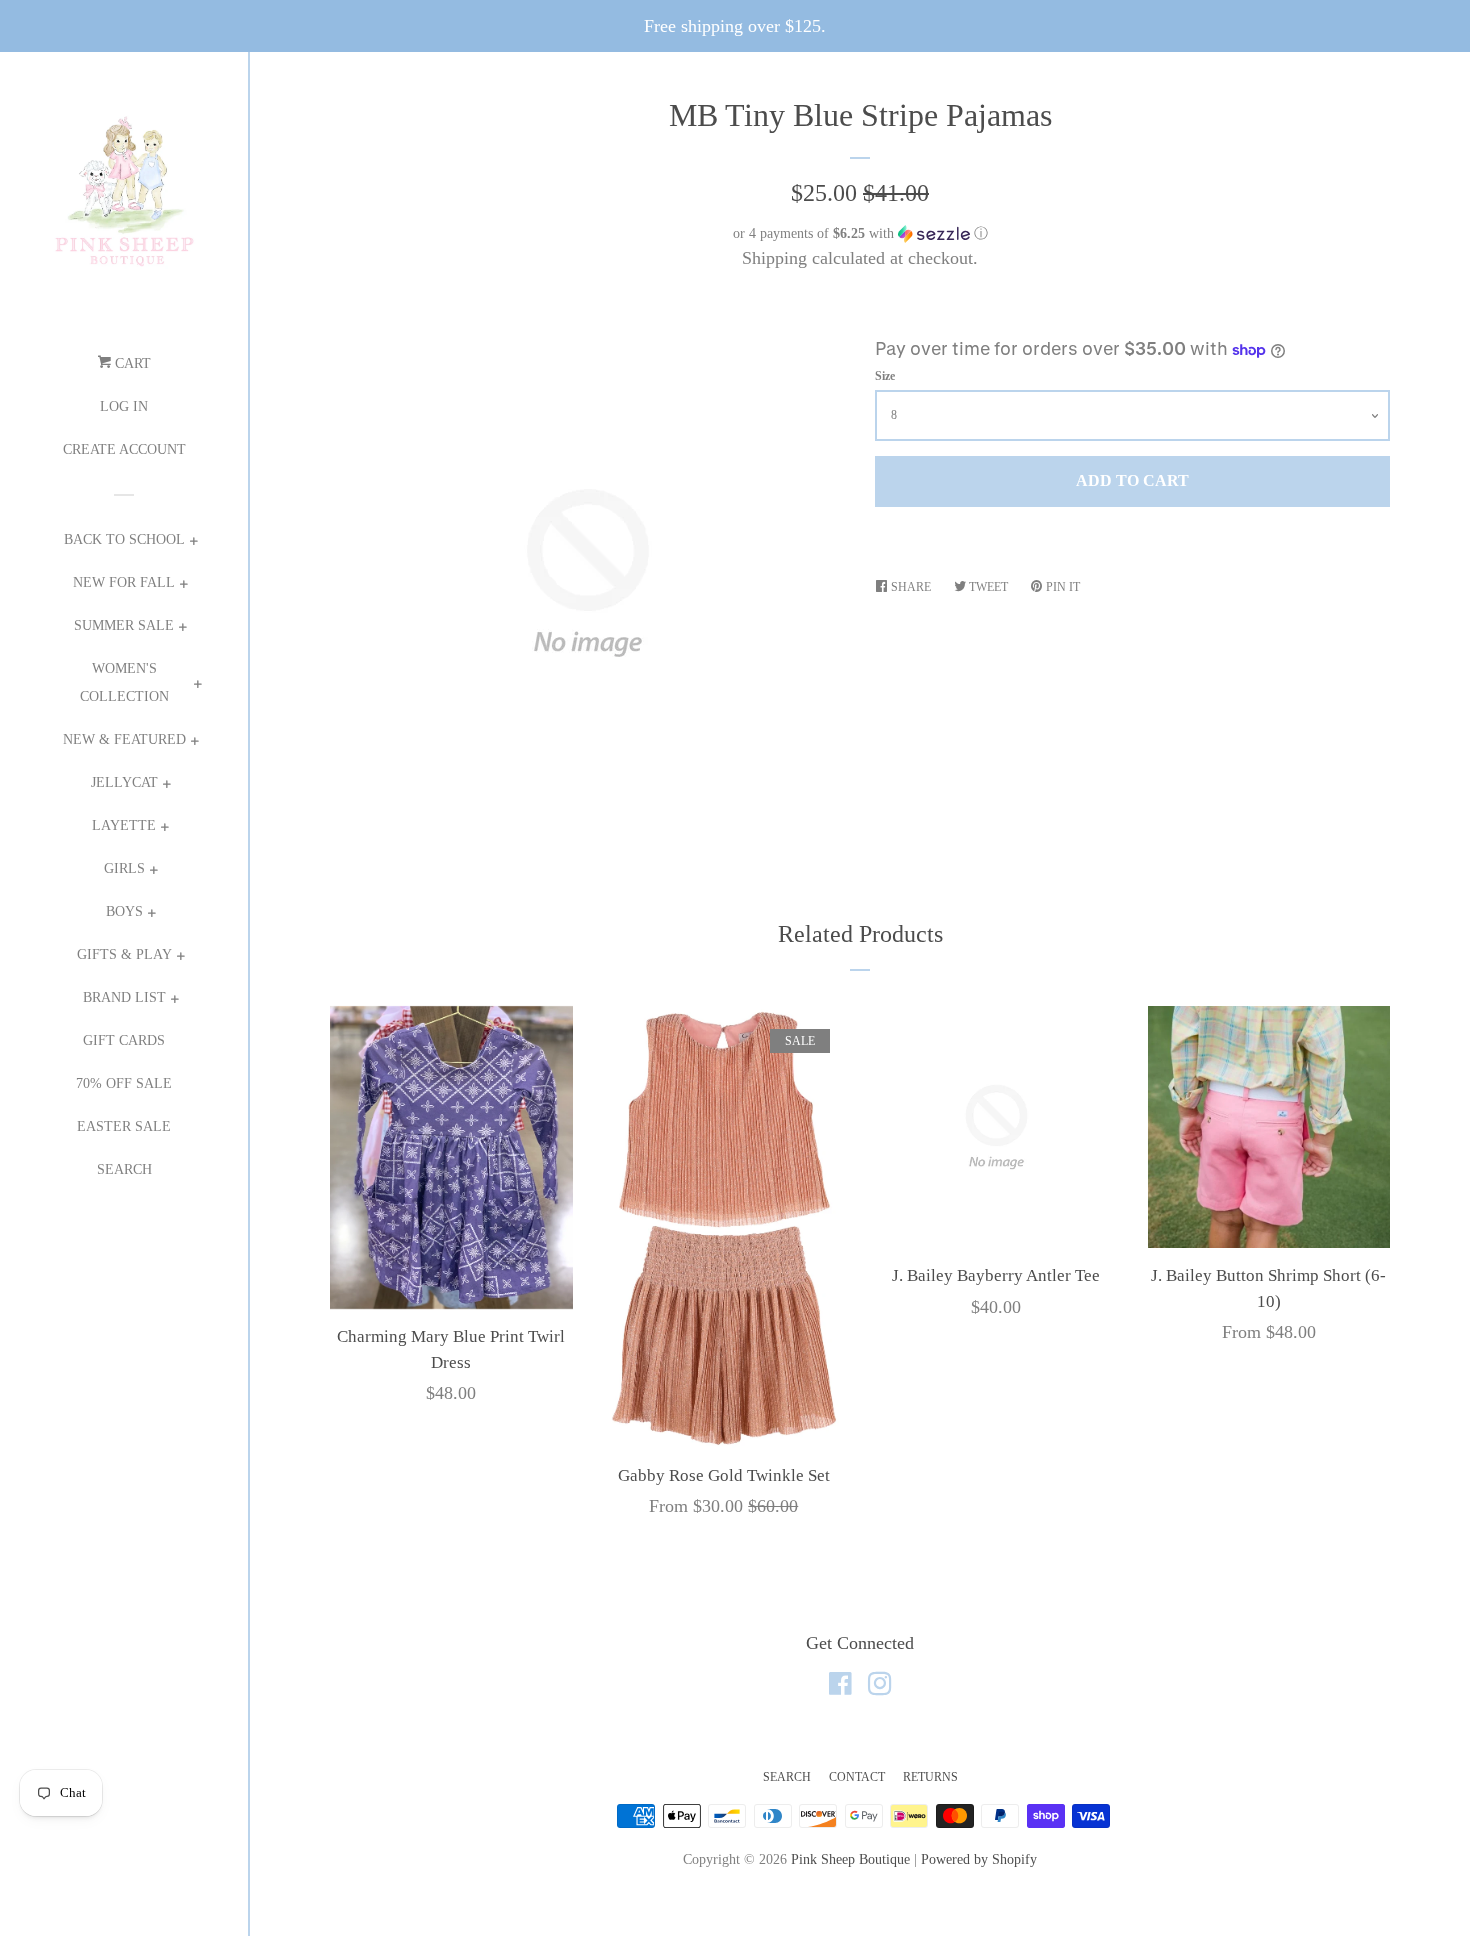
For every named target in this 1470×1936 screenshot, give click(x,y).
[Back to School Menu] (193, 543)
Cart (131, 363)
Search (124, 1169)
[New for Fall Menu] (183, 586)
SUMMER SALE (124, 625)
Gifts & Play (124, 954)
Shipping (774, 258)
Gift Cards (124, 1040)
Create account (124, 449)
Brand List (124, 997)
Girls (124, 868)
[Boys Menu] (151, 915)
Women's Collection (124, 682)
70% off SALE (124, 1083)
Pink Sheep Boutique (850, 1859)
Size (885, 376)
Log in (124, 406)
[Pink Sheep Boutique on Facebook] (840, 1687)
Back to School (124, 539)
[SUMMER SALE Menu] (182, 629)
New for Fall (124, 582)
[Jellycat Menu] (166, 786)
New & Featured (124, 739)
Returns (930, 1777)
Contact (857, 1777)
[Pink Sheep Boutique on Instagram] (880, 1687)
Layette (124, 825)
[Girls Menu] (153, 872)
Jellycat (124, 782)
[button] (860, 234)
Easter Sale (124, 1126)
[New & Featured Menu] (194, 743)
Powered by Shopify (979, 1859)
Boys (124, 911)
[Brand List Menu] (174, 1001)
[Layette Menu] (164, 829)
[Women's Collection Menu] (197, 686)
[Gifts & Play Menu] (180, 958)
